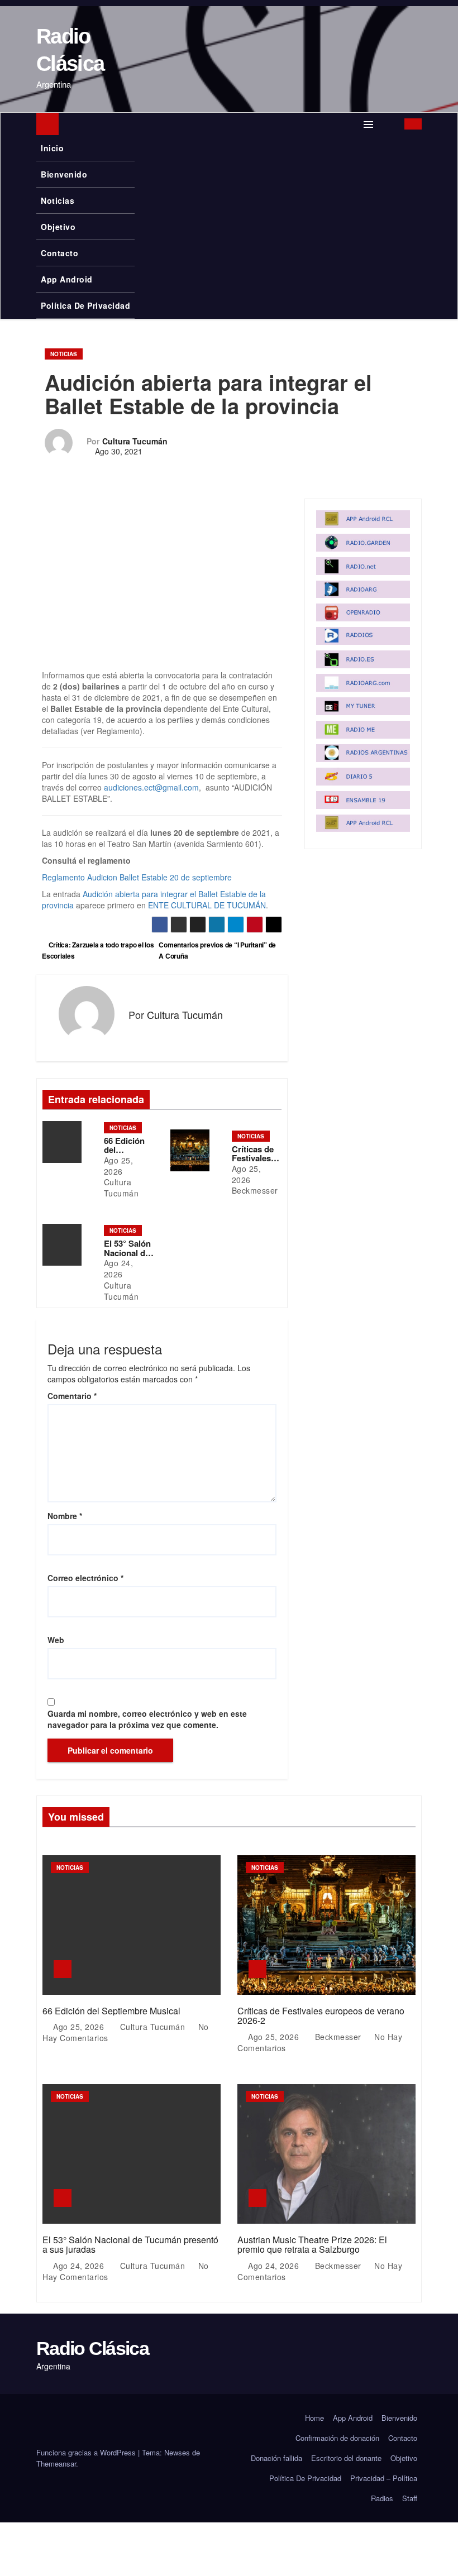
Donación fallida (276, 2458)
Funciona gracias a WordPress (87, 2452)
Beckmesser (255, 1190)
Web (56, 1640)
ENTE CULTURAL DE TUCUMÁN (207, 905)
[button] (390, 124)
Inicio (52, 148)
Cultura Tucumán (135, 441)
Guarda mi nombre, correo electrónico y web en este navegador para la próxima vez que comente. (147, 1719)
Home (314, 2418)
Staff (410, 2498)
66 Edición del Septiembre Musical (111, 2011)
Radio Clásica (92, 2348)
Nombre (65, 1516)
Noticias (58, 200)
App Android (67, 279)
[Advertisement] (162, 587)
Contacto (59, 253)
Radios (382, 2498)
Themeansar (56, 2464)
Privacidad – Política (384, 2478)
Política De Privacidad (85, 305)
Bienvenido (64, 174)
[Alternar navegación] (369, 124)
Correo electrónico (85, 1578)
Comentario (72, 1396)
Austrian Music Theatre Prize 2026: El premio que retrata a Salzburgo (312, 2245)
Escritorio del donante (346, 2458)
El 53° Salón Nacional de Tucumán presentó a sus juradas (130, 2245)
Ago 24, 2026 (119, 1268)
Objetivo (58, 227)
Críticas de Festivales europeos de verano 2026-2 (321, 2016)
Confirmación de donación (337, 2438)
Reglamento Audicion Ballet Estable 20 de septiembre (137, 877)
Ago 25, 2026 (119, 1166)
